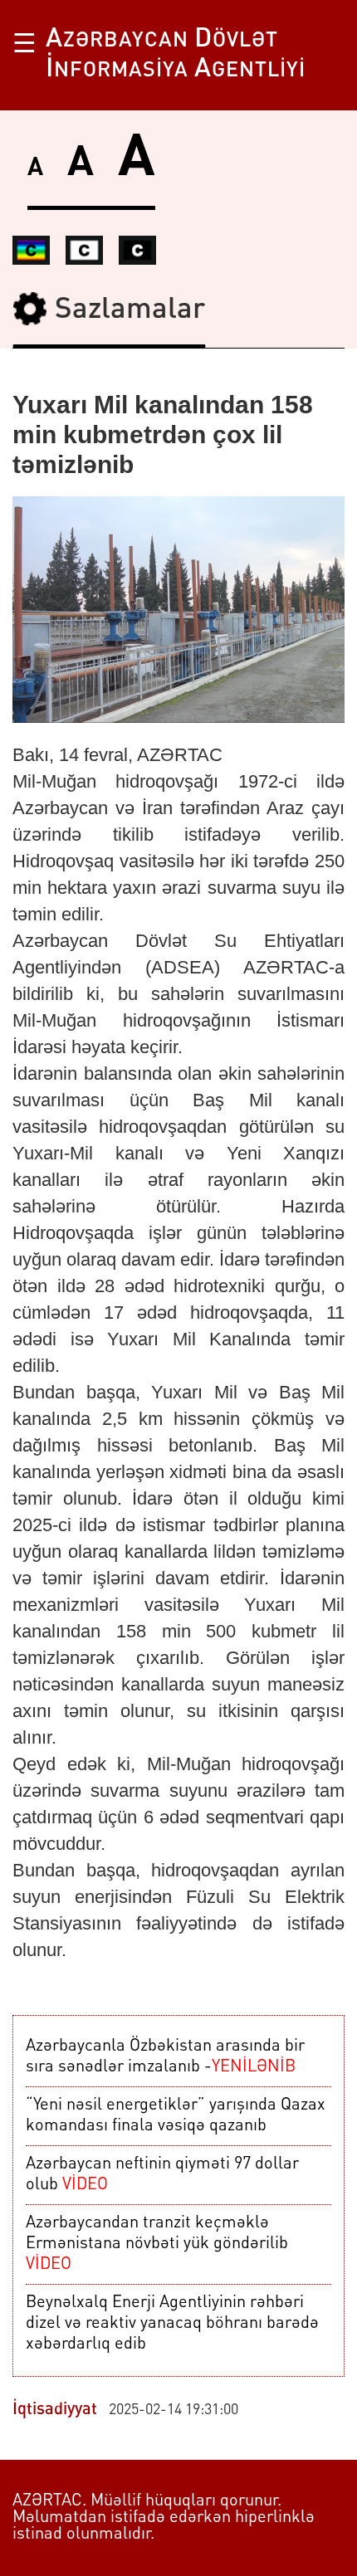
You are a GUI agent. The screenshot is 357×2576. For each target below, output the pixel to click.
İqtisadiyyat (55, 2410)
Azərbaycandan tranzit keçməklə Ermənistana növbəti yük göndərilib (157, 2244)
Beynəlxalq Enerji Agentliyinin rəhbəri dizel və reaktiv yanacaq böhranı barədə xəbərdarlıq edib (172, 2324)
